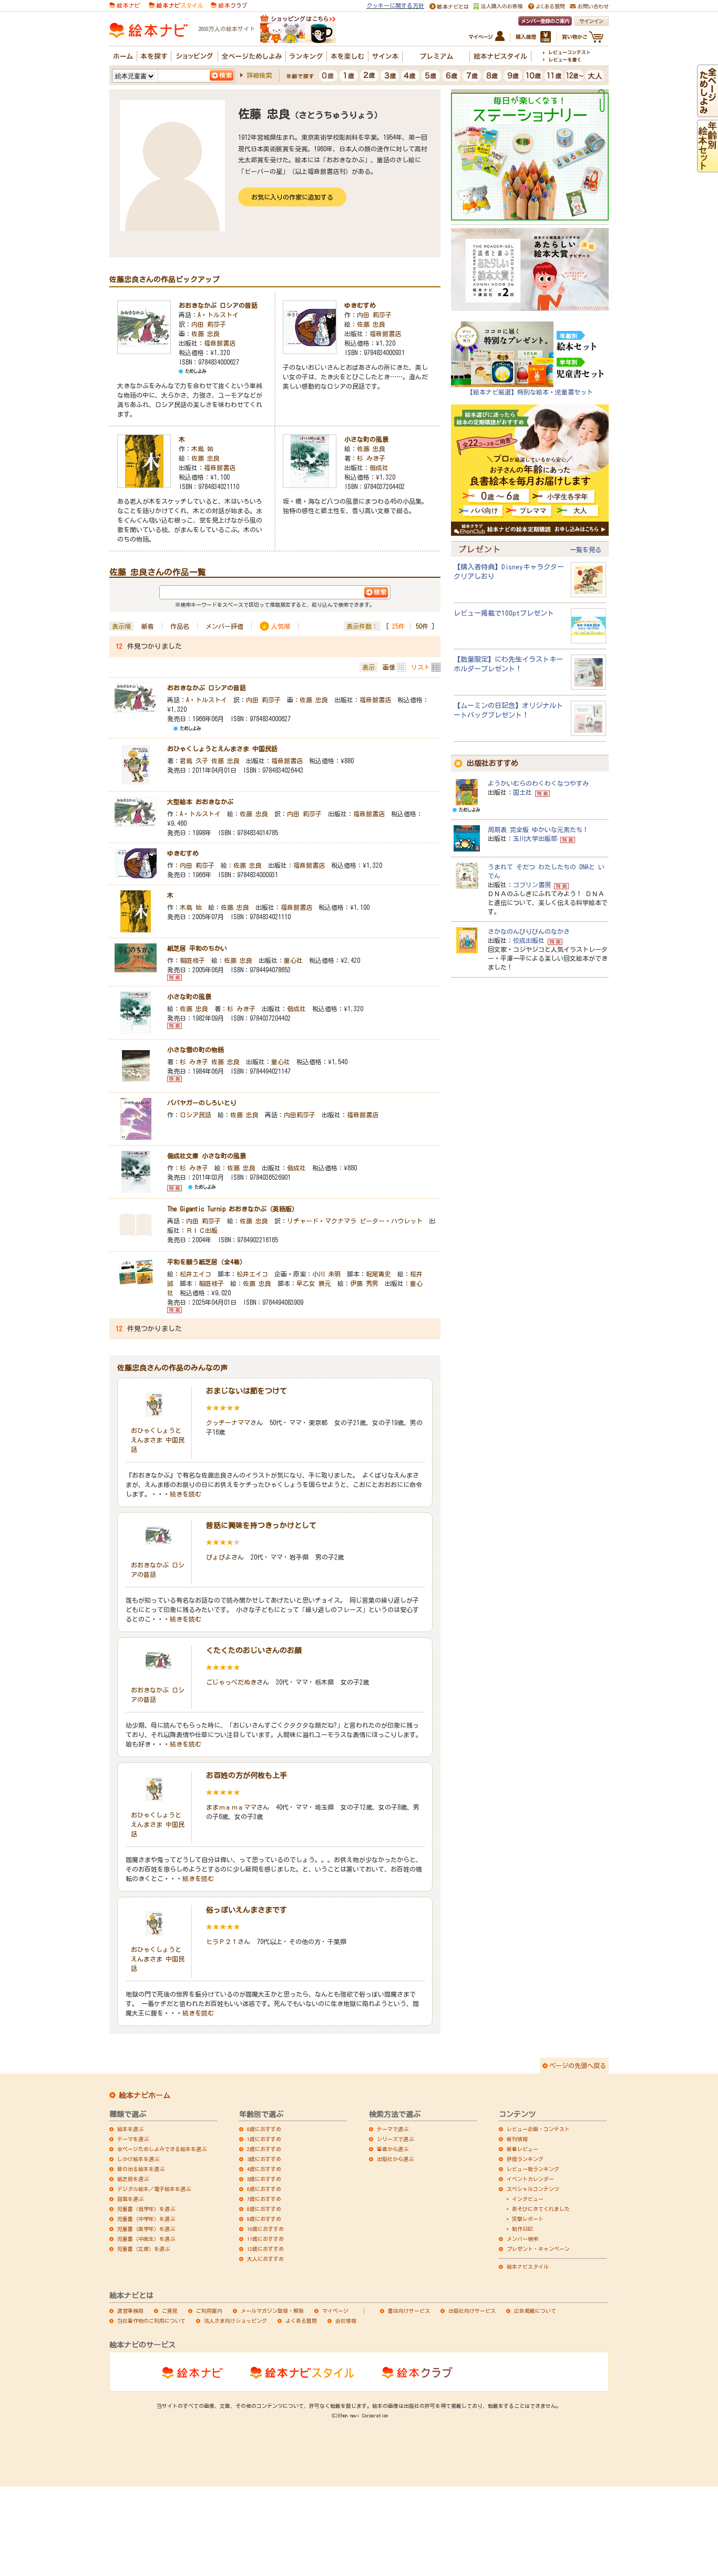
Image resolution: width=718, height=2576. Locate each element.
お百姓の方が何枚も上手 (247, 1775)
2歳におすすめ (264, 2149)
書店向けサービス (409, 2311)
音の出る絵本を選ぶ (141, 2169)
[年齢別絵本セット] (707, 167)
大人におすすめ (265, 2259)
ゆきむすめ (360, 305)
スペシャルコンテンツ (533, 2189)
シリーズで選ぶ (395, 2139)
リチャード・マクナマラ (322, 1221)
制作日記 (522, 2229)
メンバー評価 (224, 626)
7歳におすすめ (264, 2199)
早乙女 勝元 (314, 1283)
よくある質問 (301, 2321)
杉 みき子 (371, 458)
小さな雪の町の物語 (199, 1050)
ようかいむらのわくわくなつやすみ (538, 783)
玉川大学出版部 (535, 838)
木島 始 (202, 449)
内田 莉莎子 (209, 324)
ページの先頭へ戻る (578, 2065)
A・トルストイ (218, 315)
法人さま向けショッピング (235, 2321)
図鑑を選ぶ (130, 2199)
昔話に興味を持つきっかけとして (261, 1525)
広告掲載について (535, 2311)
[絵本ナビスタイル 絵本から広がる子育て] (176, 4)
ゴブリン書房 (532, 885)
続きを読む (186, 1494)
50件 (422, 626)
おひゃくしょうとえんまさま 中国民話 (222, 749)
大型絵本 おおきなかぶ (200, 802)
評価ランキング (525, 2159)
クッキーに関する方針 (395, 6)
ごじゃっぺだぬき (231, 1682)
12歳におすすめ (265, 2249)
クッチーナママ (228, 1422)
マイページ (335, 2311)
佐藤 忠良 (206, 334)
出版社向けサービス (472, 2311)
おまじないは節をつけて (247, 1391)
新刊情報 (517, 2139)
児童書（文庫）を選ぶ (143, 2249)
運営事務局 (130, 2311)
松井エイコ (196, 1274)
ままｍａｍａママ (231, 1807)
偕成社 (379, 468)
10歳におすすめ (265, 2229)
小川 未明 (326, 1274)
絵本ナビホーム (145, 2095)
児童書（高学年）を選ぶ (146, 2229)
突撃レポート (528, 2219)
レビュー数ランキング (533, 2169)
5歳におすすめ (264, 2179)
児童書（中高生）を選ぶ (146, 2239)
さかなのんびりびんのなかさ (529, 931)
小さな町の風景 (366, 439)
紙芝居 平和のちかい (197, 948)
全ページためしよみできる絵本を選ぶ (162, 2149)
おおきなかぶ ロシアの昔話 (218, 305)
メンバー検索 (522, 2239)
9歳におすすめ (264, 2219)
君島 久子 (194, 761)
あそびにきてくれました (541, 2209)
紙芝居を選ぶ (133, 2179)
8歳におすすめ (264, 2209)
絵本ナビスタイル (528, 2267)
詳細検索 (259, 75)
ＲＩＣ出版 (202, 1230)
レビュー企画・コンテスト (538, 2129)
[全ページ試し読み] (707, 112)
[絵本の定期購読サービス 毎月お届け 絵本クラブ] (229, 4)
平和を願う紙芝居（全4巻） (207, 1262)
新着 (148, 626)
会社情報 (346, 2321)
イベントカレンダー (530, 2179)
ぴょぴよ (219, 1557)
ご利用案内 (209, 2311)
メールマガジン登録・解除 (272, 2311)
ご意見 (170, 2311)
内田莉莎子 (300, 1115)
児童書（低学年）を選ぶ (146, 2209)
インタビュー (528, 2199)
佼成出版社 (529, 940)
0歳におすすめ (264, 2129)
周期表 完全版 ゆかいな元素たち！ (538, 829)
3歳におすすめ (264, 2159)
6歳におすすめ (264, 2189)
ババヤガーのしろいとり (202, 1103)
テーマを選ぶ (133, 2139)
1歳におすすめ (264, 2139)
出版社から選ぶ (395, 2159)
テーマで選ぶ (393, 2129)
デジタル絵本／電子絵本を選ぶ (154, 2189)
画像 (389, 667)
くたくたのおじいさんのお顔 (254, 1650)
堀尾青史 (378, 1274)
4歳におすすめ (264, 2169)
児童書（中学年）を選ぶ (146, 2219)
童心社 (293, 960)
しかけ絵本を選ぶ (138, 2159)
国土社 (522, 792)
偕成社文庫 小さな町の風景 (207, 1156)
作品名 (180, 626)
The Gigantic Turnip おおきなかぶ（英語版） (233, 1209)
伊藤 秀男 (364, 1283)
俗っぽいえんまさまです (247, 1910)
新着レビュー (522, 2149)
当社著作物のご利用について (151, 2321)
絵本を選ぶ (130, 2129)
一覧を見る (586, 549)
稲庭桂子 (192, 960)
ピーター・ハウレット (391, 1221)
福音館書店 (220, 343)
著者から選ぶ (393, 2149)
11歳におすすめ (265, 2239)
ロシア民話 (196, 1115)
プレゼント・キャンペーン (538, 2249)
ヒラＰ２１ (222, 1941)
